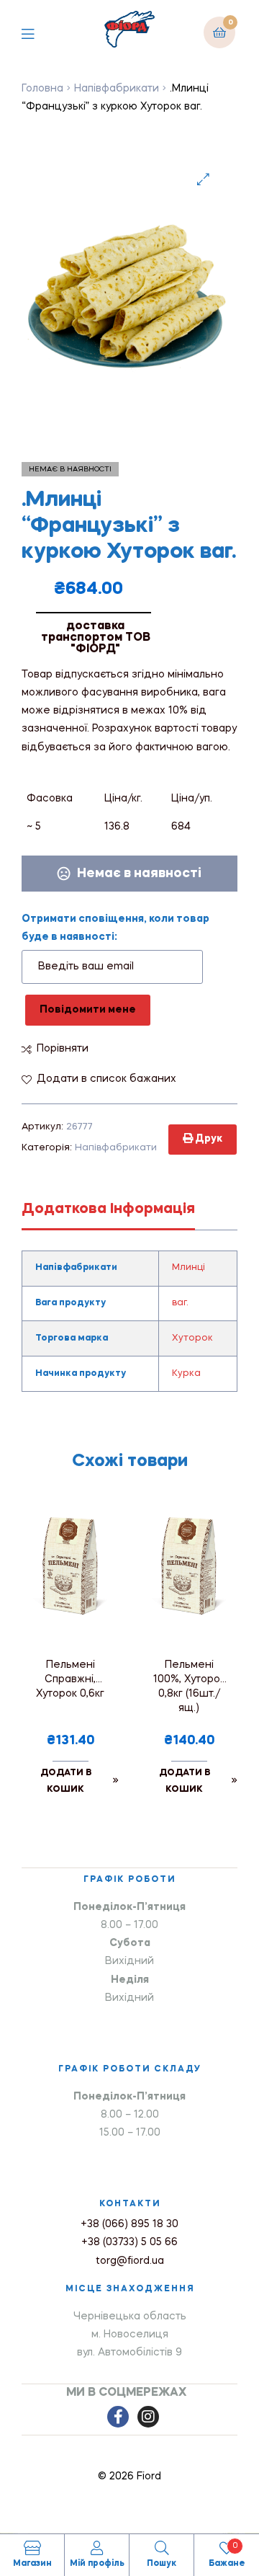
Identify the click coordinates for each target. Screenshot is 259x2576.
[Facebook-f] (118, 2417)
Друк (208, 1139)
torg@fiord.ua (130, 2261)
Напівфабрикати (117, 89)
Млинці (188, 1268)
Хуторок (192, 1338)
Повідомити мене (88, 1010)
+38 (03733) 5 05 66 (129, 2242)
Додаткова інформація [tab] (108, 1209)
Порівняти (63, 1049)
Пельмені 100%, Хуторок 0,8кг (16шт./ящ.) (189, 1687)
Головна (42, 89)
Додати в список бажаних (106, 1079)
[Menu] (38, 32)
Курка (186, 1374)
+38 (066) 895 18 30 (129, 2224)
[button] (203, 179)
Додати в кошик (66, 1781)
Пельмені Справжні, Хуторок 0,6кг (70, 1679)
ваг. (180, 1303)
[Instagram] (148, 2417)
